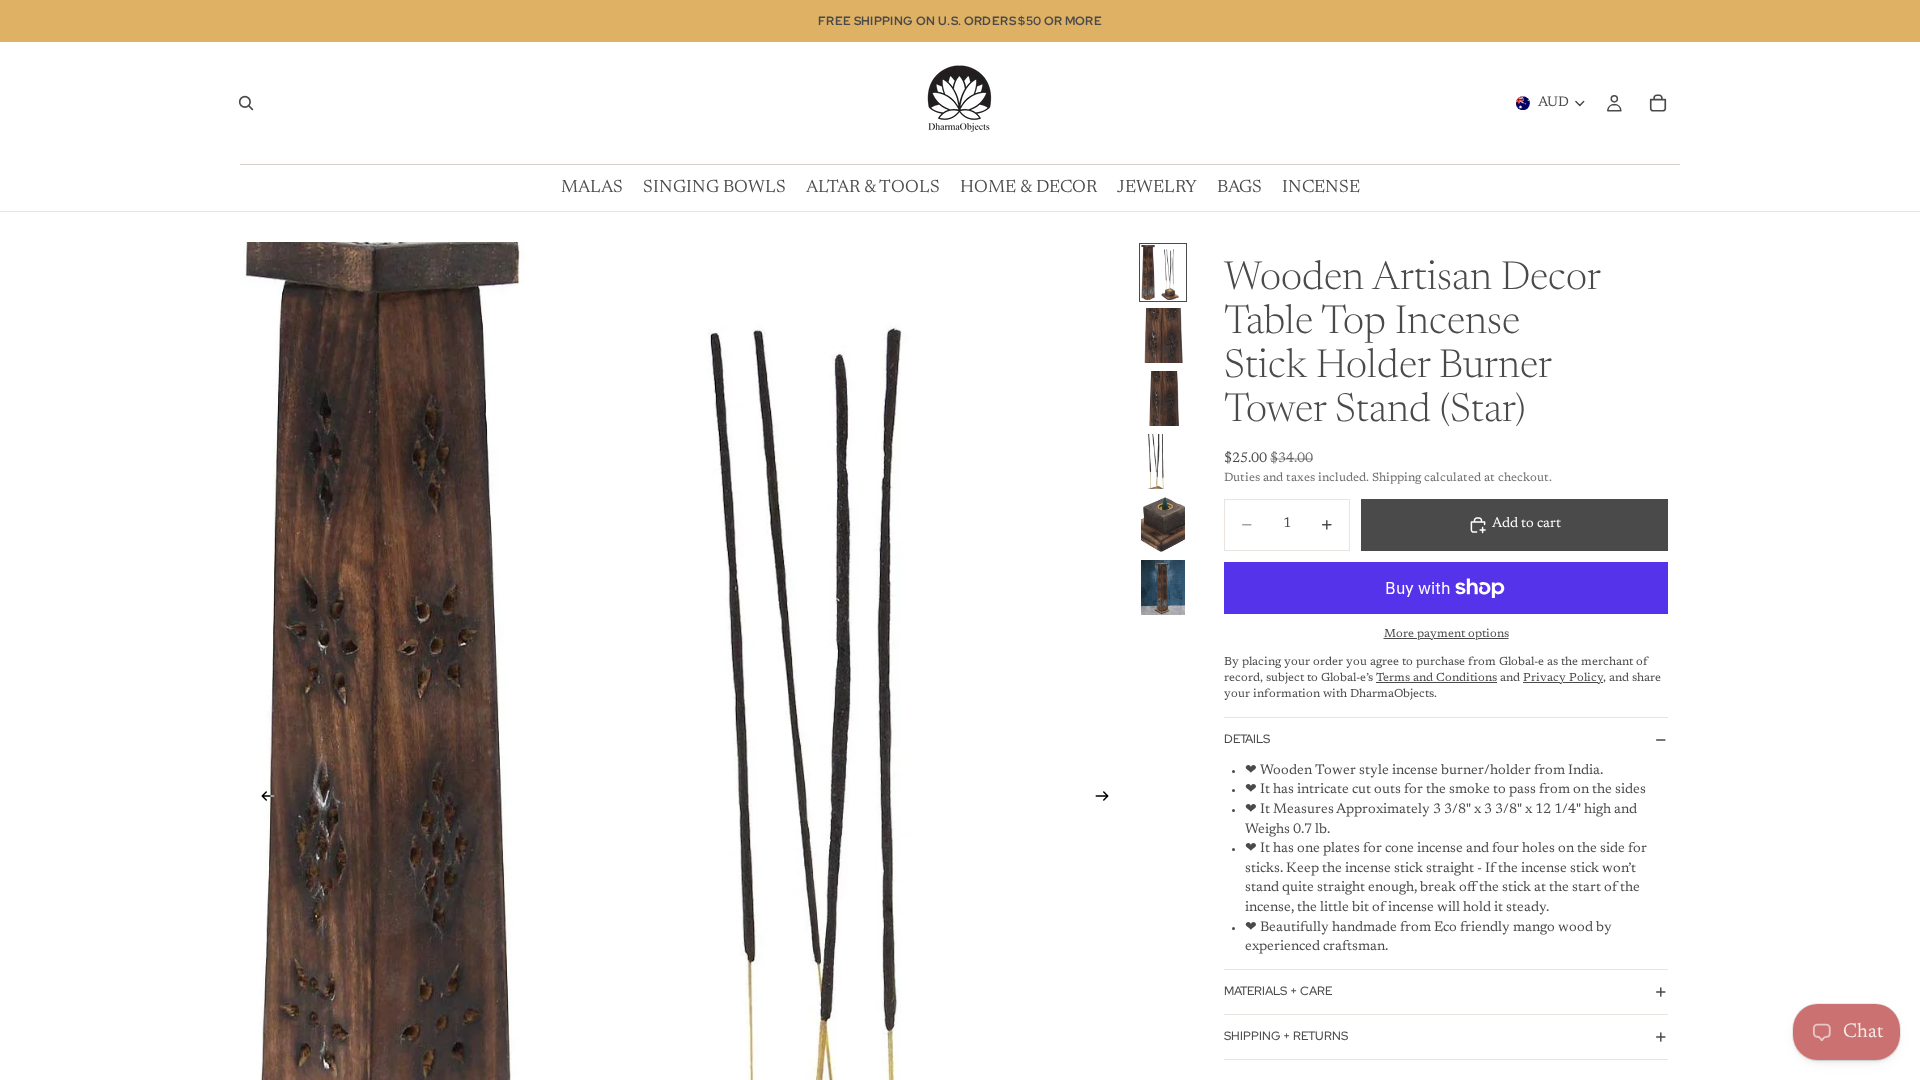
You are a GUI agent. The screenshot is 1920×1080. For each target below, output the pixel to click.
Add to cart (1526, 524)
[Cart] (1658, 103)
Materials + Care (1278, 991)
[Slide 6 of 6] (1163, 587)
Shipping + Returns (1286, 1036)
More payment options (1446, 634)
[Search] (246, 103)
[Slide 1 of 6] (1163, 272)
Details (1247, 739)
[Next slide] (1108, 799)
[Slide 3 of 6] (1163, 398)
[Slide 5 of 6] (1163, 524)
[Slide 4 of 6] (1163, 461)
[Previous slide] (262, 799)
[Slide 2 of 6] (1163, 335)
